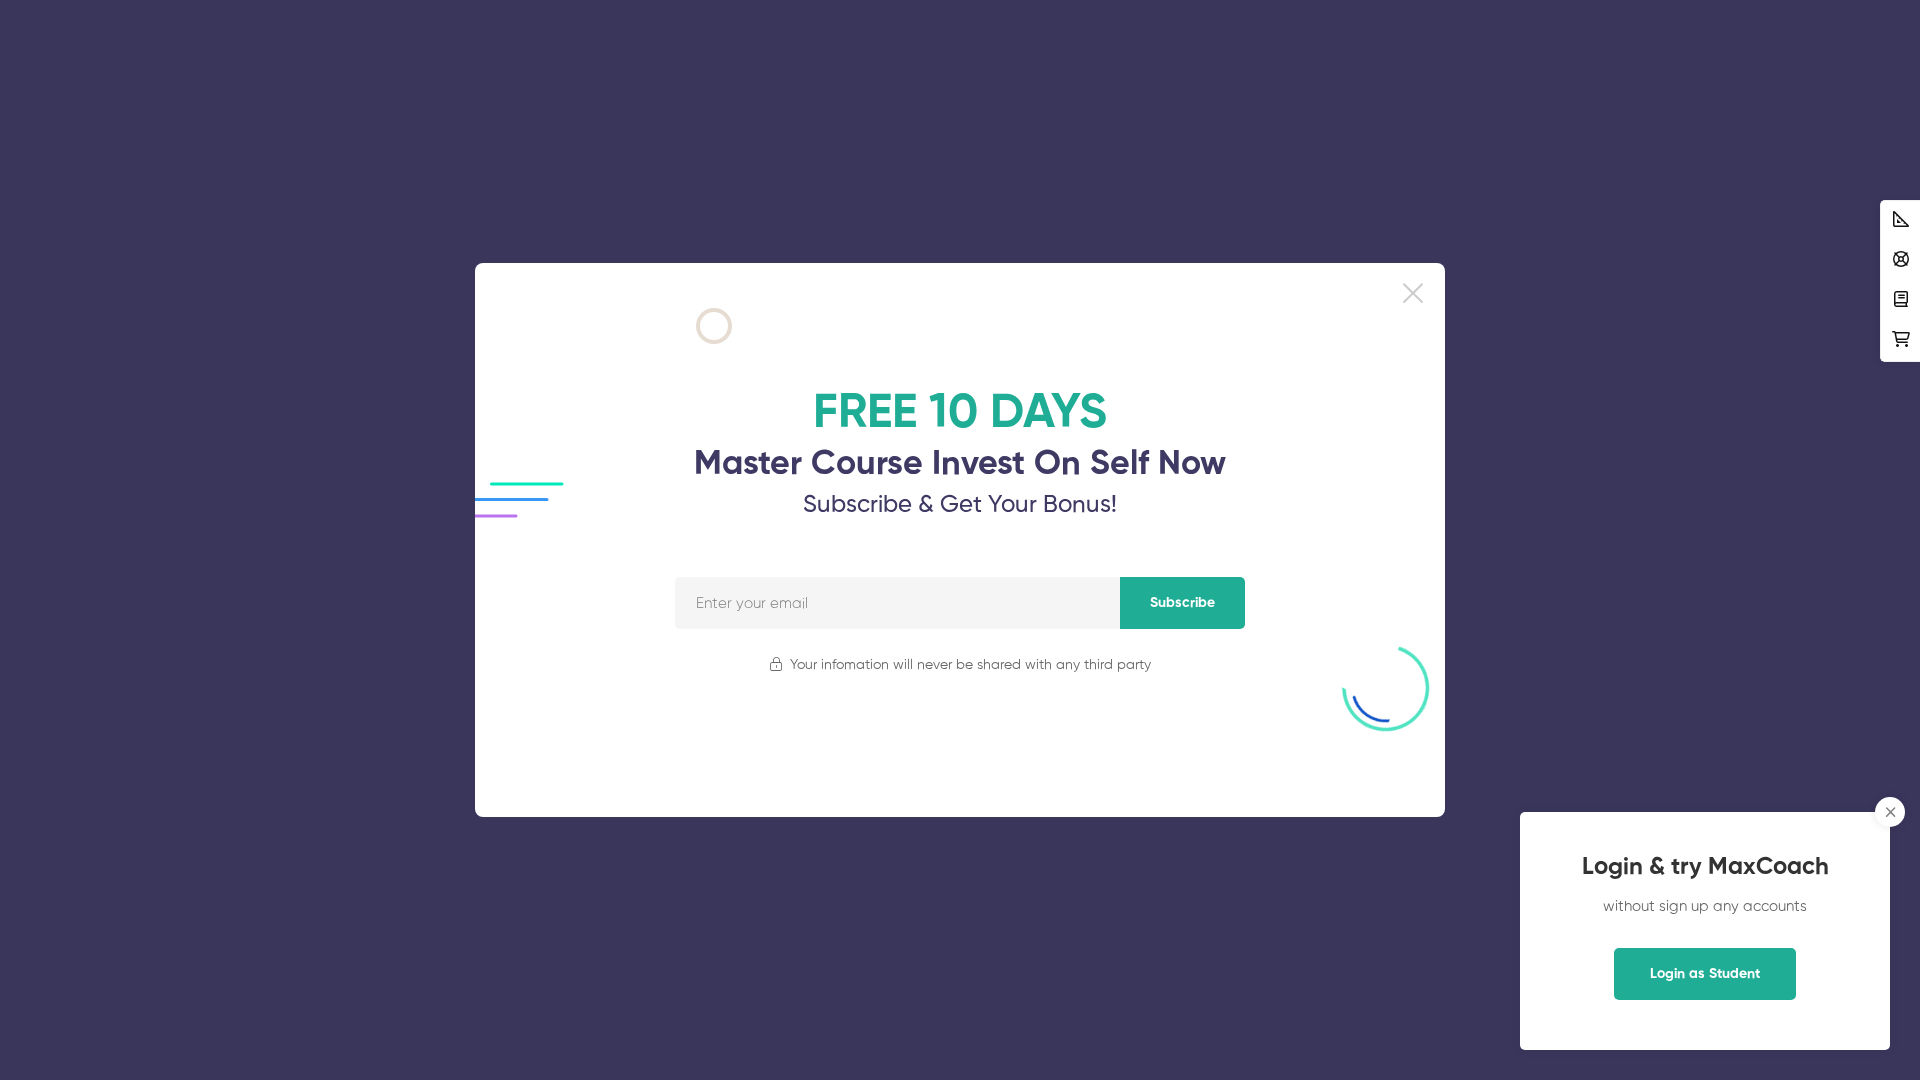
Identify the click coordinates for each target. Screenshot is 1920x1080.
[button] (1413, 293)
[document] (960, 540)
